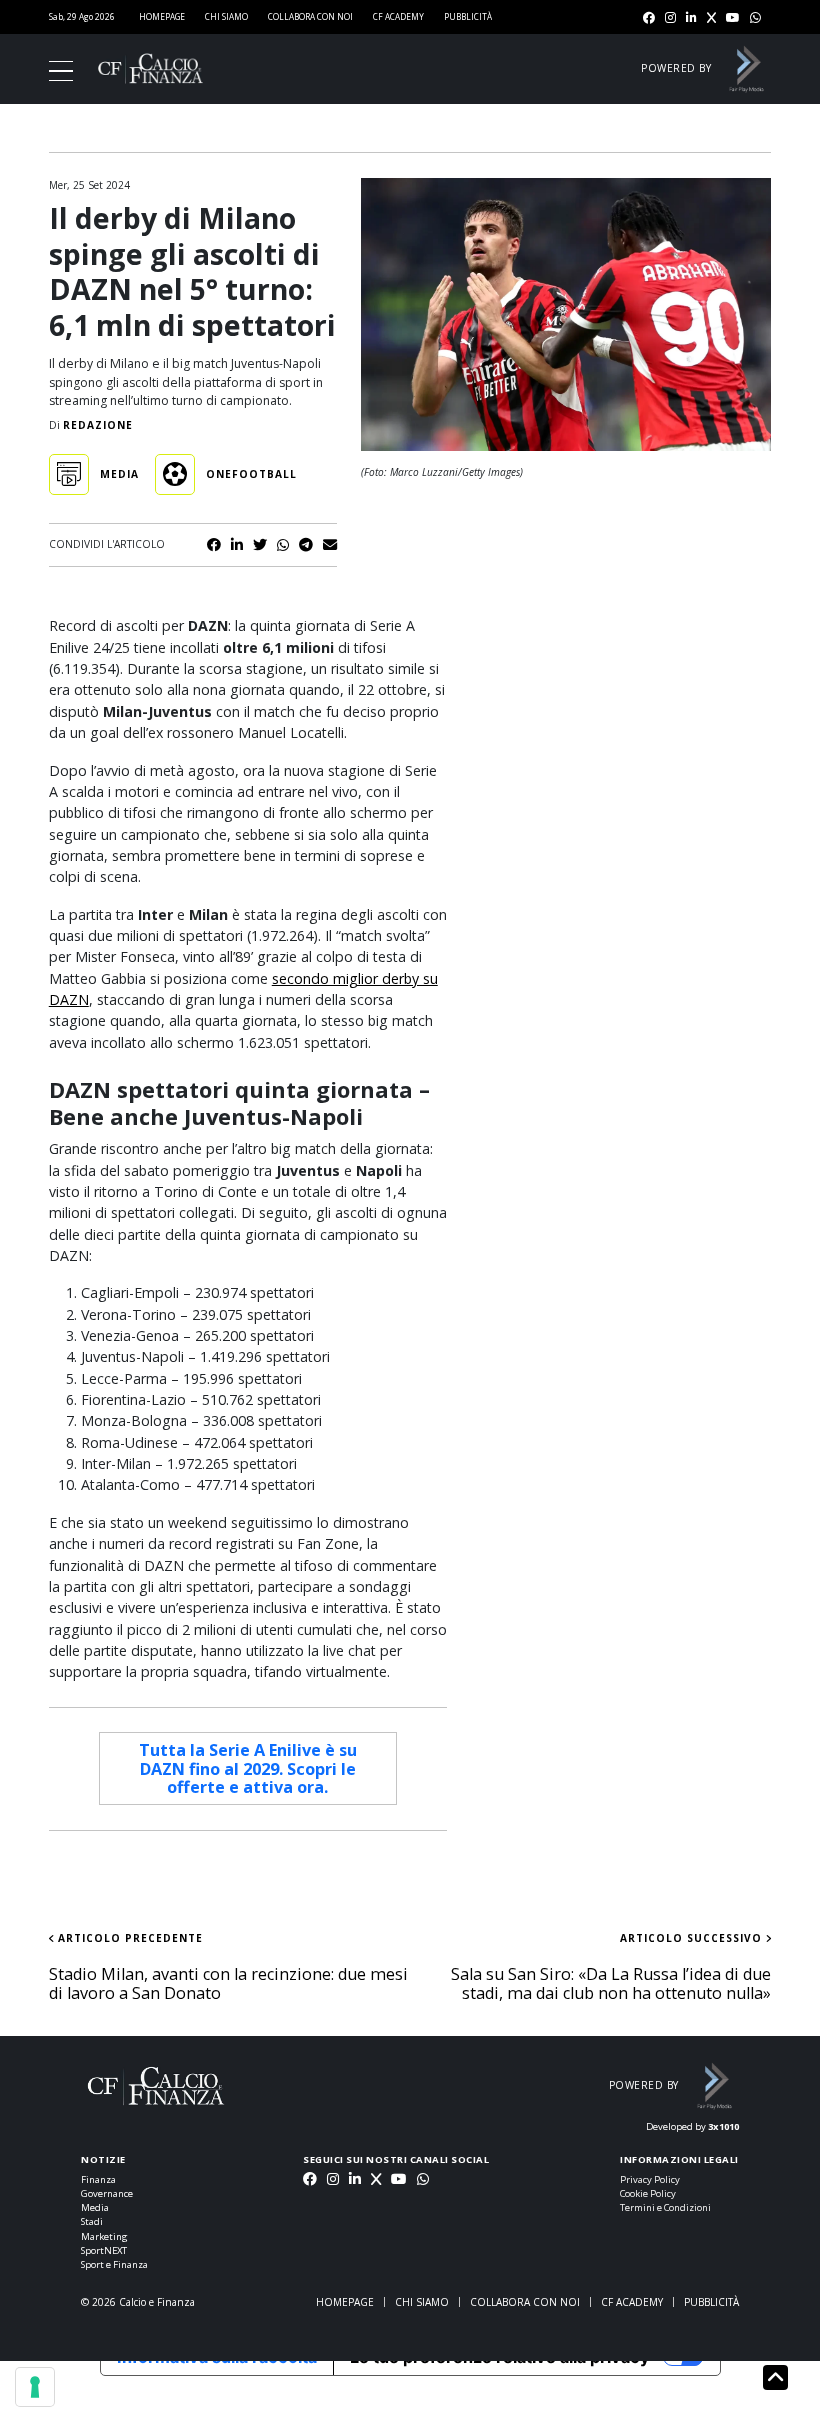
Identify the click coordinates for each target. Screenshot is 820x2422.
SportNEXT (104, 2250)
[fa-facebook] (649, 18)
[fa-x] (711, 18)
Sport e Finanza (114, 2264)
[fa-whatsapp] (755, 18)
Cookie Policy (648, 2193)
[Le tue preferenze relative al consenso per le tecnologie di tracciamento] (35, 2387)
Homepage (162, 16)
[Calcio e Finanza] (150, 68)
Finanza (98, 2179)
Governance (107, 2193)
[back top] (775, 2377)
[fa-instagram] (670, 18)
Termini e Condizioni (665, 2207)
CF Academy (398, 16)
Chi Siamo (226, 16)
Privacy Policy (650, 2179)
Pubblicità (468, 16)
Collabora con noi (310, 16)
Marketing (104, 2236)
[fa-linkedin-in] (691, 18)
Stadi (92, 2221)
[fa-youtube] (733, 18)
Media (95, 2207)
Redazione (98, 425)
